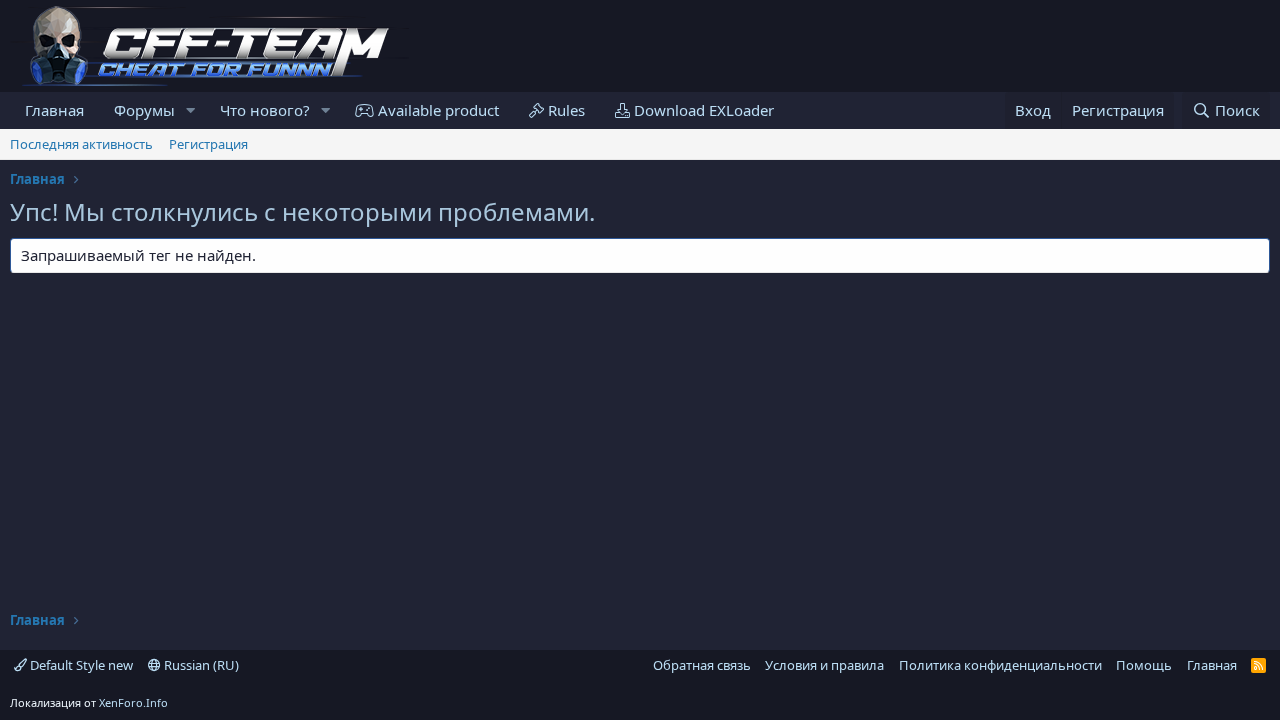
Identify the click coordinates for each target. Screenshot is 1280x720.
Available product (436, 110)
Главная (54, 110)
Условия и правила (824, 665)
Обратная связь (702, 665)
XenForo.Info (133, 702)
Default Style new (80, 665)
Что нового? (265, 110)
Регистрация (208, 144)
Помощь (1144, 665)
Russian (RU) (200, 665)
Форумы (144, 110)
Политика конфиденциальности (1000, 665)
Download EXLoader (702, 110)
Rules (564, 110)
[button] (191, 110)
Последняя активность (81, 144)
